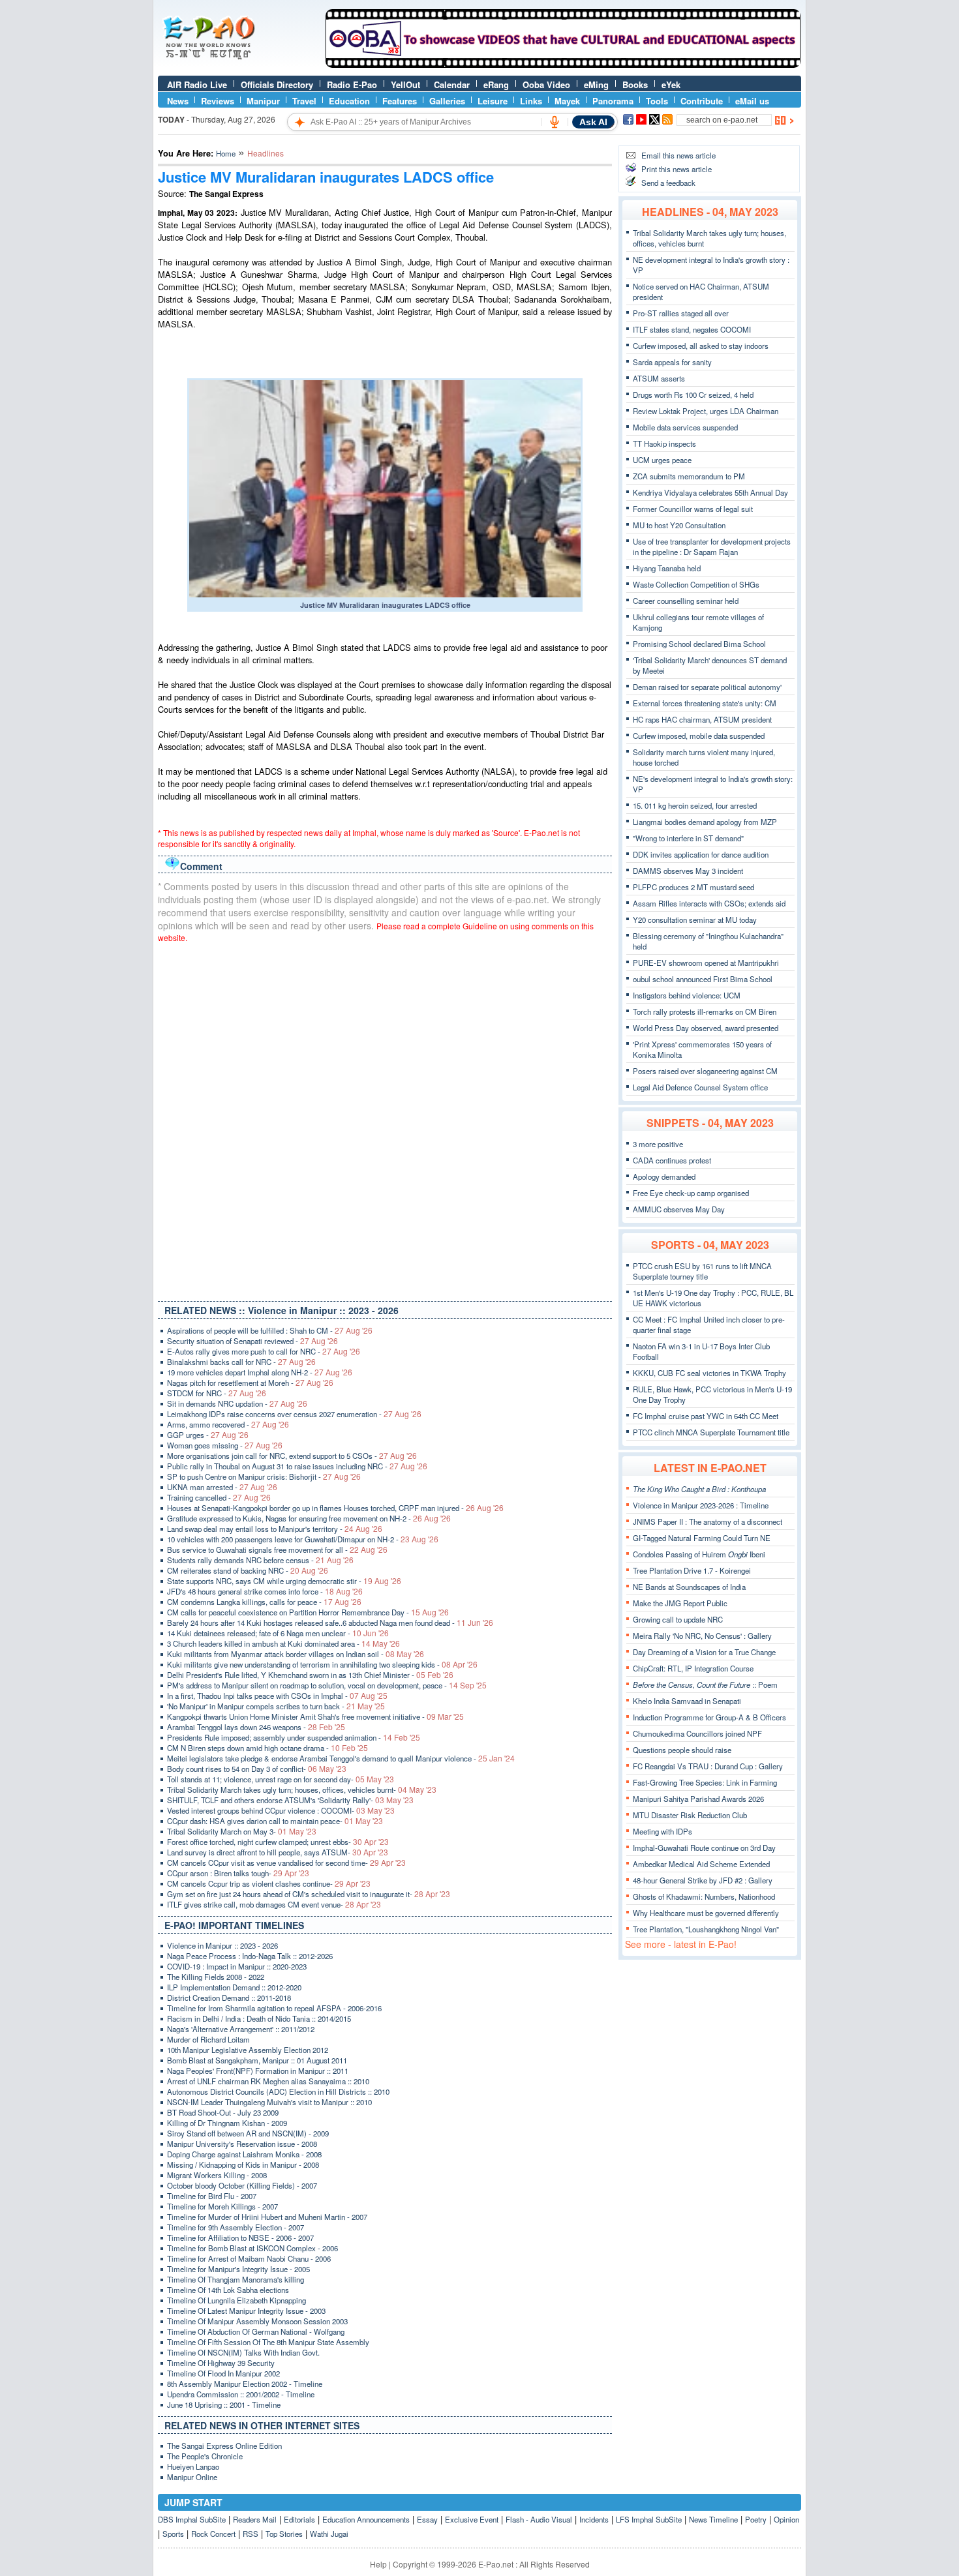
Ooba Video (546, 84)
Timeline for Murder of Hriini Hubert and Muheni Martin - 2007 (267, 2217)
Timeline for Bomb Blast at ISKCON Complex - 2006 (252, 2248)
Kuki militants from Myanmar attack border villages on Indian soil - (296, 1654)
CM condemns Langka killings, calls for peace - (264, 1602)
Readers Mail (255, 2519)
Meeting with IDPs (662, 1831)
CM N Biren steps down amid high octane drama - (267, 1748)
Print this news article (677, 169)
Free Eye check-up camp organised (691, 1193)
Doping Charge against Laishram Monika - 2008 (244, 2154)
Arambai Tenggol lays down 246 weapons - (256, 1727)
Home (226, 153)
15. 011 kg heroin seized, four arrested (695, 805)
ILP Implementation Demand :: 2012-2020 (234, 1987)
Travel (304, 101)
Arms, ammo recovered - (228, 1424)
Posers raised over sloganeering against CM (705, 1071)
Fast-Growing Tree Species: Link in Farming (705, 1782)
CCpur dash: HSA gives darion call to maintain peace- (275, 1821)
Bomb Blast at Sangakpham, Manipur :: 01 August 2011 (257, 2060)
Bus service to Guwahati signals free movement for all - (277, 1550)
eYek (671, 84)
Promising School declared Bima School (699, 644)
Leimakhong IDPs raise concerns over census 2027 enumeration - (294, 1414)
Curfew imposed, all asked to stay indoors (701, 346)
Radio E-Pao (352, 84)
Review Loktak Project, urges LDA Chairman (706, 411)
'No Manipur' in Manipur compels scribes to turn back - (276, 1706)
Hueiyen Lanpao (193, 2466)
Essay (427, 2519)
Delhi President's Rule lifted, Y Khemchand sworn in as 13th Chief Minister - (310, 1675)
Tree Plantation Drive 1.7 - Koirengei (692, 1570)
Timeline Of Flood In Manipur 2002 (223, 2373)
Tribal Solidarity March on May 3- (242, 1831)
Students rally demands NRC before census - (260, 1560)
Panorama (613, 101)
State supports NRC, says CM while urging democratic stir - (284, 1581)
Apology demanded (664, 1176)
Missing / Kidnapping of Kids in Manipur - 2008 (243, 2164)
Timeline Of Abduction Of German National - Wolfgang (256, 2331)
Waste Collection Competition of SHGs (696, 584)
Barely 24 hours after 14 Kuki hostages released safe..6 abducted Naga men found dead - (330, 1623)
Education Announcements (366, 2519)
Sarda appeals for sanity (672, 362)
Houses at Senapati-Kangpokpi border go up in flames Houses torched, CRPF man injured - (335, 1508)
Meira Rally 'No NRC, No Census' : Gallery (702, 1636)
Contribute (702, 101)
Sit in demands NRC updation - (237, 1403)
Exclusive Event (472, 2519)
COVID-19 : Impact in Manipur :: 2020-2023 (237, 1966)
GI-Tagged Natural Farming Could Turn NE (702, 1538)
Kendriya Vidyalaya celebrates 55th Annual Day (710, 492)
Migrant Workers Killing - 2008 (217, 2175)
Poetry (756, 2519)
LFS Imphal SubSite (649, 2519)
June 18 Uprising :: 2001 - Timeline (224, 2404)
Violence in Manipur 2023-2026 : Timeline (701, 1505)
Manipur (263, 101)
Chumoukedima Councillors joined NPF (697, 1733)
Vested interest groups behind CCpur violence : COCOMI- (281, 1810)
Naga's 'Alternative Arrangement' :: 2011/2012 (241, 2029)
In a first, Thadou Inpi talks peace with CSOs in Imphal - (277, 1696)
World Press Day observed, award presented (706, 1028)
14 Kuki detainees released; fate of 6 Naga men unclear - (278, 1633)
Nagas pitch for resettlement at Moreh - (250, 1383)
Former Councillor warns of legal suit (693, 509)
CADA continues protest (672, 1160)
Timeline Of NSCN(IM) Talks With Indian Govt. (243, 2352)
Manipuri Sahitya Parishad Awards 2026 (698, 1799)
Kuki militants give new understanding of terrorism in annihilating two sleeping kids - (322, 1664)
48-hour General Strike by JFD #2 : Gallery (703, 1880)
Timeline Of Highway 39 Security (221, 2363)
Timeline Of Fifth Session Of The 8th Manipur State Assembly (268, 2342)
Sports (173, 2534)
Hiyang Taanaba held (667, 568)
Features (400, 101)
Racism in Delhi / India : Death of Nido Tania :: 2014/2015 (259, 2018)
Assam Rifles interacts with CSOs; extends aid (709, 903)
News (178, 101)
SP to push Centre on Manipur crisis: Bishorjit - (264, 1476)
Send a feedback (668, 183)
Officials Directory (277, 84)
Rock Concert (213, 2534)
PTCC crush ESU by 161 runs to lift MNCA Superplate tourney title (702, 1271)
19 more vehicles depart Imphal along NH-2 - (260, 1372)
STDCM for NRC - (217, 1393)
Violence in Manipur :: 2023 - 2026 (222, 1945)
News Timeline (713, 2519)
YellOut (405, 84)
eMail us (752, 101)
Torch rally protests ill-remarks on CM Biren (705, 1011)
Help (378, 2564)
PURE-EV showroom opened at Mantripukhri (706, 963)
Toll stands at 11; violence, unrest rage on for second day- (281, 1779)
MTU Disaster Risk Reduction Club (690, 1815)
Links (531, 101)
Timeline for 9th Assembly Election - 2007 (236, 2227)
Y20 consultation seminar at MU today (695, 920)
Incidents (594, 2519)
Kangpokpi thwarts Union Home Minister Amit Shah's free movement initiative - (315, 1716)
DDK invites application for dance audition (701, 854)
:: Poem (705, 1685)
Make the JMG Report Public (680, 1603)
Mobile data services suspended (685, 427)
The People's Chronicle (205, 2456)
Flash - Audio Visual (539, 2519)
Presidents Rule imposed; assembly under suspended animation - (294, 1737)
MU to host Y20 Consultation (679, 525)
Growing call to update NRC (678, 1619)
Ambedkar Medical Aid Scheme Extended (701, 1864)
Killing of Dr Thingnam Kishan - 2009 (227, 2123)
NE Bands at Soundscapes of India (689, 1587)
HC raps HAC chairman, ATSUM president (702, 719)
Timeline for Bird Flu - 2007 (212, 2196)
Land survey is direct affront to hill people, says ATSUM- (278, 1852)
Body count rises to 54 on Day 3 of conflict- (257, 1769)
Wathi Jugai (329, 2534)
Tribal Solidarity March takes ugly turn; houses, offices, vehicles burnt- (302, 1790)
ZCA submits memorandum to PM (689, 476)
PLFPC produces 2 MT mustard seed (693, 887)
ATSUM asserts (659, 378)
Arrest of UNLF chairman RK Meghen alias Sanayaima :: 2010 (268, 2081)
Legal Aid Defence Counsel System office (700, 1087)
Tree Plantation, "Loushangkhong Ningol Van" (706, 1929)
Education (349, 101)
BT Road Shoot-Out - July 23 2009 (223, 2112)
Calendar (452, 84)
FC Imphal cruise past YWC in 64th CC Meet (706, 1416)
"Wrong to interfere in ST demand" (688, 838)
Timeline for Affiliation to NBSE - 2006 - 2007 (240, 2238)
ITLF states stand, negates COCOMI (692, 329)
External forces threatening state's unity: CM (705, 703)
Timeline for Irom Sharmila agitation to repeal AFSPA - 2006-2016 (274, 2008)
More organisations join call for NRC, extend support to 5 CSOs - (292, 1456)
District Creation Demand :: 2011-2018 (229, 1998)
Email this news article (678, 155)
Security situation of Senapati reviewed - (252, 1341)
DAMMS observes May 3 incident (688, 871)
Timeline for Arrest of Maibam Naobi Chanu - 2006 (249, 2258)
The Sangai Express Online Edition (224, 2446)
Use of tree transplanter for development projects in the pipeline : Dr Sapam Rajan (712, 547)
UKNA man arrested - (222, 1487)
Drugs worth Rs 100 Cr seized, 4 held (693, 395)
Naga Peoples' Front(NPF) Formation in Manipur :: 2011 (258, 2071)
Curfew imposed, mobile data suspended (699, 736)
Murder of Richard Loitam (208, 2039)
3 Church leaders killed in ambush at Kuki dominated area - (283, 1643)
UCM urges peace (662, 460)
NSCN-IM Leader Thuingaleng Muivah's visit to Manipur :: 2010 (269, 2102)
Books (635, 84)
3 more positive (658, 1144)
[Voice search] (555, 122)
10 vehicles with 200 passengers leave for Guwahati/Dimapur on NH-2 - (303, 1539)
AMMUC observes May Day (679, 1209)
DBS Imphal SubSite (192, 2519)
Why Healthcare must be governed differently (706, 1913)
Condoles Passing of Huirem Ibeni (699, 1554)
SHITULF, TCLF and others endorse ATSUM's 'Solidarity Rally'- (290, 1800)
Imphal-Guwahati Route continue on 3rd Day (704, 1848)
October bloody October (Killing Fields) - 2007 (242, 2185)
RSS (251, 2534)
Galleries (447, 101)
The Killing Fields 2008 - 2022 (216, 1977)
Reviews (218, 101)
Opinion (786, 2519)
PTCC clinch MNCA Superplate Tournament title (711, 1432)
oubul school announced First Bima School (703, 979)
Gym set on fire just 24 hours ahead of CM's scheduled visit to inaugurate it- (309, 1894)
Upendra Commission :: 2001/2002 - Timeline (241, 2394)
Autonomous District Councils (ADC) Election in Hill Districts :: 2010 (278, 2091)
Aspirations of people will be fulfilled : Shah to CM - (270, 1330)
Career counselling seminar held (686, 601)
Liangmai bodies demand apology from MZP (705, 822)
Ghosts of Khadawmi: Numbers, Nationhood (704, 1896)
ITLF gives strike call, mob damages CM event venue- (274, 1904)
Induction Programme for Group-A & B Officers (709, 1717)
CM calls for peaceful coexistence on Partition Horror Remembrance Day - (308, 1612)
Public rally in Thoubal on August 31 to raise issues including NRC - (297, 1466)
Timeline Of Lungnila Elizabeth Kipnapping (236, 2300)
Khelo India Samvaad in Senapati (687, 1701)
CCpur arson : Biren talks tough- (238, 1873)
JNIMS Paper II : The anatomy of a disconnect (708, 1521)
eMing (596, 84)
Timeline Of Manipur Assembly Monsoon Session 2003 (257, 2321)
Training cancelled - (219, 1497)
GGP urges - (208, 1435)
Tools (657, 101)
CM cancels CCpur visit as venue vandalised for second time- (286, 1863)
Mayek (567, 101)
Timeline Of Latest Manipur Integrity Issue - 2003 (246, 2311)
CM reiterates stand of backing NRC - (248, 1570)
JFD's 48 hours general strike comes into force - (265, 1591)
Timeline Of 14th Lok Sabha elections (228, 2290)
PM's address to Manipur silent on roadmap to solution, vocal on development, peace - (327, 1685)
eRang (496, 84)
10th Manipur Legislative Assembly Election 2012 (248, 2050)
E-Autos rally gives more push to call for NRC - (264, 1351)
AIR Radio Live (197, 84)
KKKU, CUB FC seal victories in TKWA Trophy (709, 1373)
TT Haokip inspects (664, 443)
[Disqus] (385, 1119)
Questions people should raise (682, 1750)
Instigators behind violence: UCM (687, 995)
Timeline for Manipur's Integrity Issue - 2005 (238, 2269)
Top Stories (284, 2534)
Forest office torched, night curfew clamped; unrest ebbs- (278, 1842)
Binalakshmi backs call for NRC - (241, 1362)
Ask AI (593, 122)
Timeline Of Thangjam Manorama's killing (236, 2279)
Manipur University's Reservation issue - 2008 (242, 2144)
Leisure (493, 101)
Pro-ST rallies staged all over (681, 313)
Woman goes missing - (225, 1445)
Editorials (299, 2519)
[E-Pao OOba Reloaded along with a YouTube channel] (563, 65)
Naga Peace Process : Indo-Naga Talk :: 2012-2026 (250, 1956)
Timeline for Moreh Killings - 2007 (222, 2206)
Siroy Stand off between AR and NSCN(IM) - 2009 (248, 2133)
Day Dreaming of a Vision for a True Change (704, 1652)
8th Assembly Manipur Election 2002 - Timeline (245, 2384)
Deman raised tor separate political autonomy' (707, 687)
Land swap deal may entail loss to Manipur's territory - (275, 1529)
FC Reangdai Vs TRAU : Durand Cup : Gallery (708, 1766)
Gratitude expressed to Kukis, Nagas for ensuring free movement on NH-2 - (309, 1518)
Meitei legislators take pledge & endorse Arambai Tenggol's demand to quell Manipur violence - (341, 1758)
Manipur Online (192, 2477)
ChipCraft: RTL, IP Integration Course (693, 1668)
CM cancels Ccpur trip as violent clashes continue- (269, 1883)
